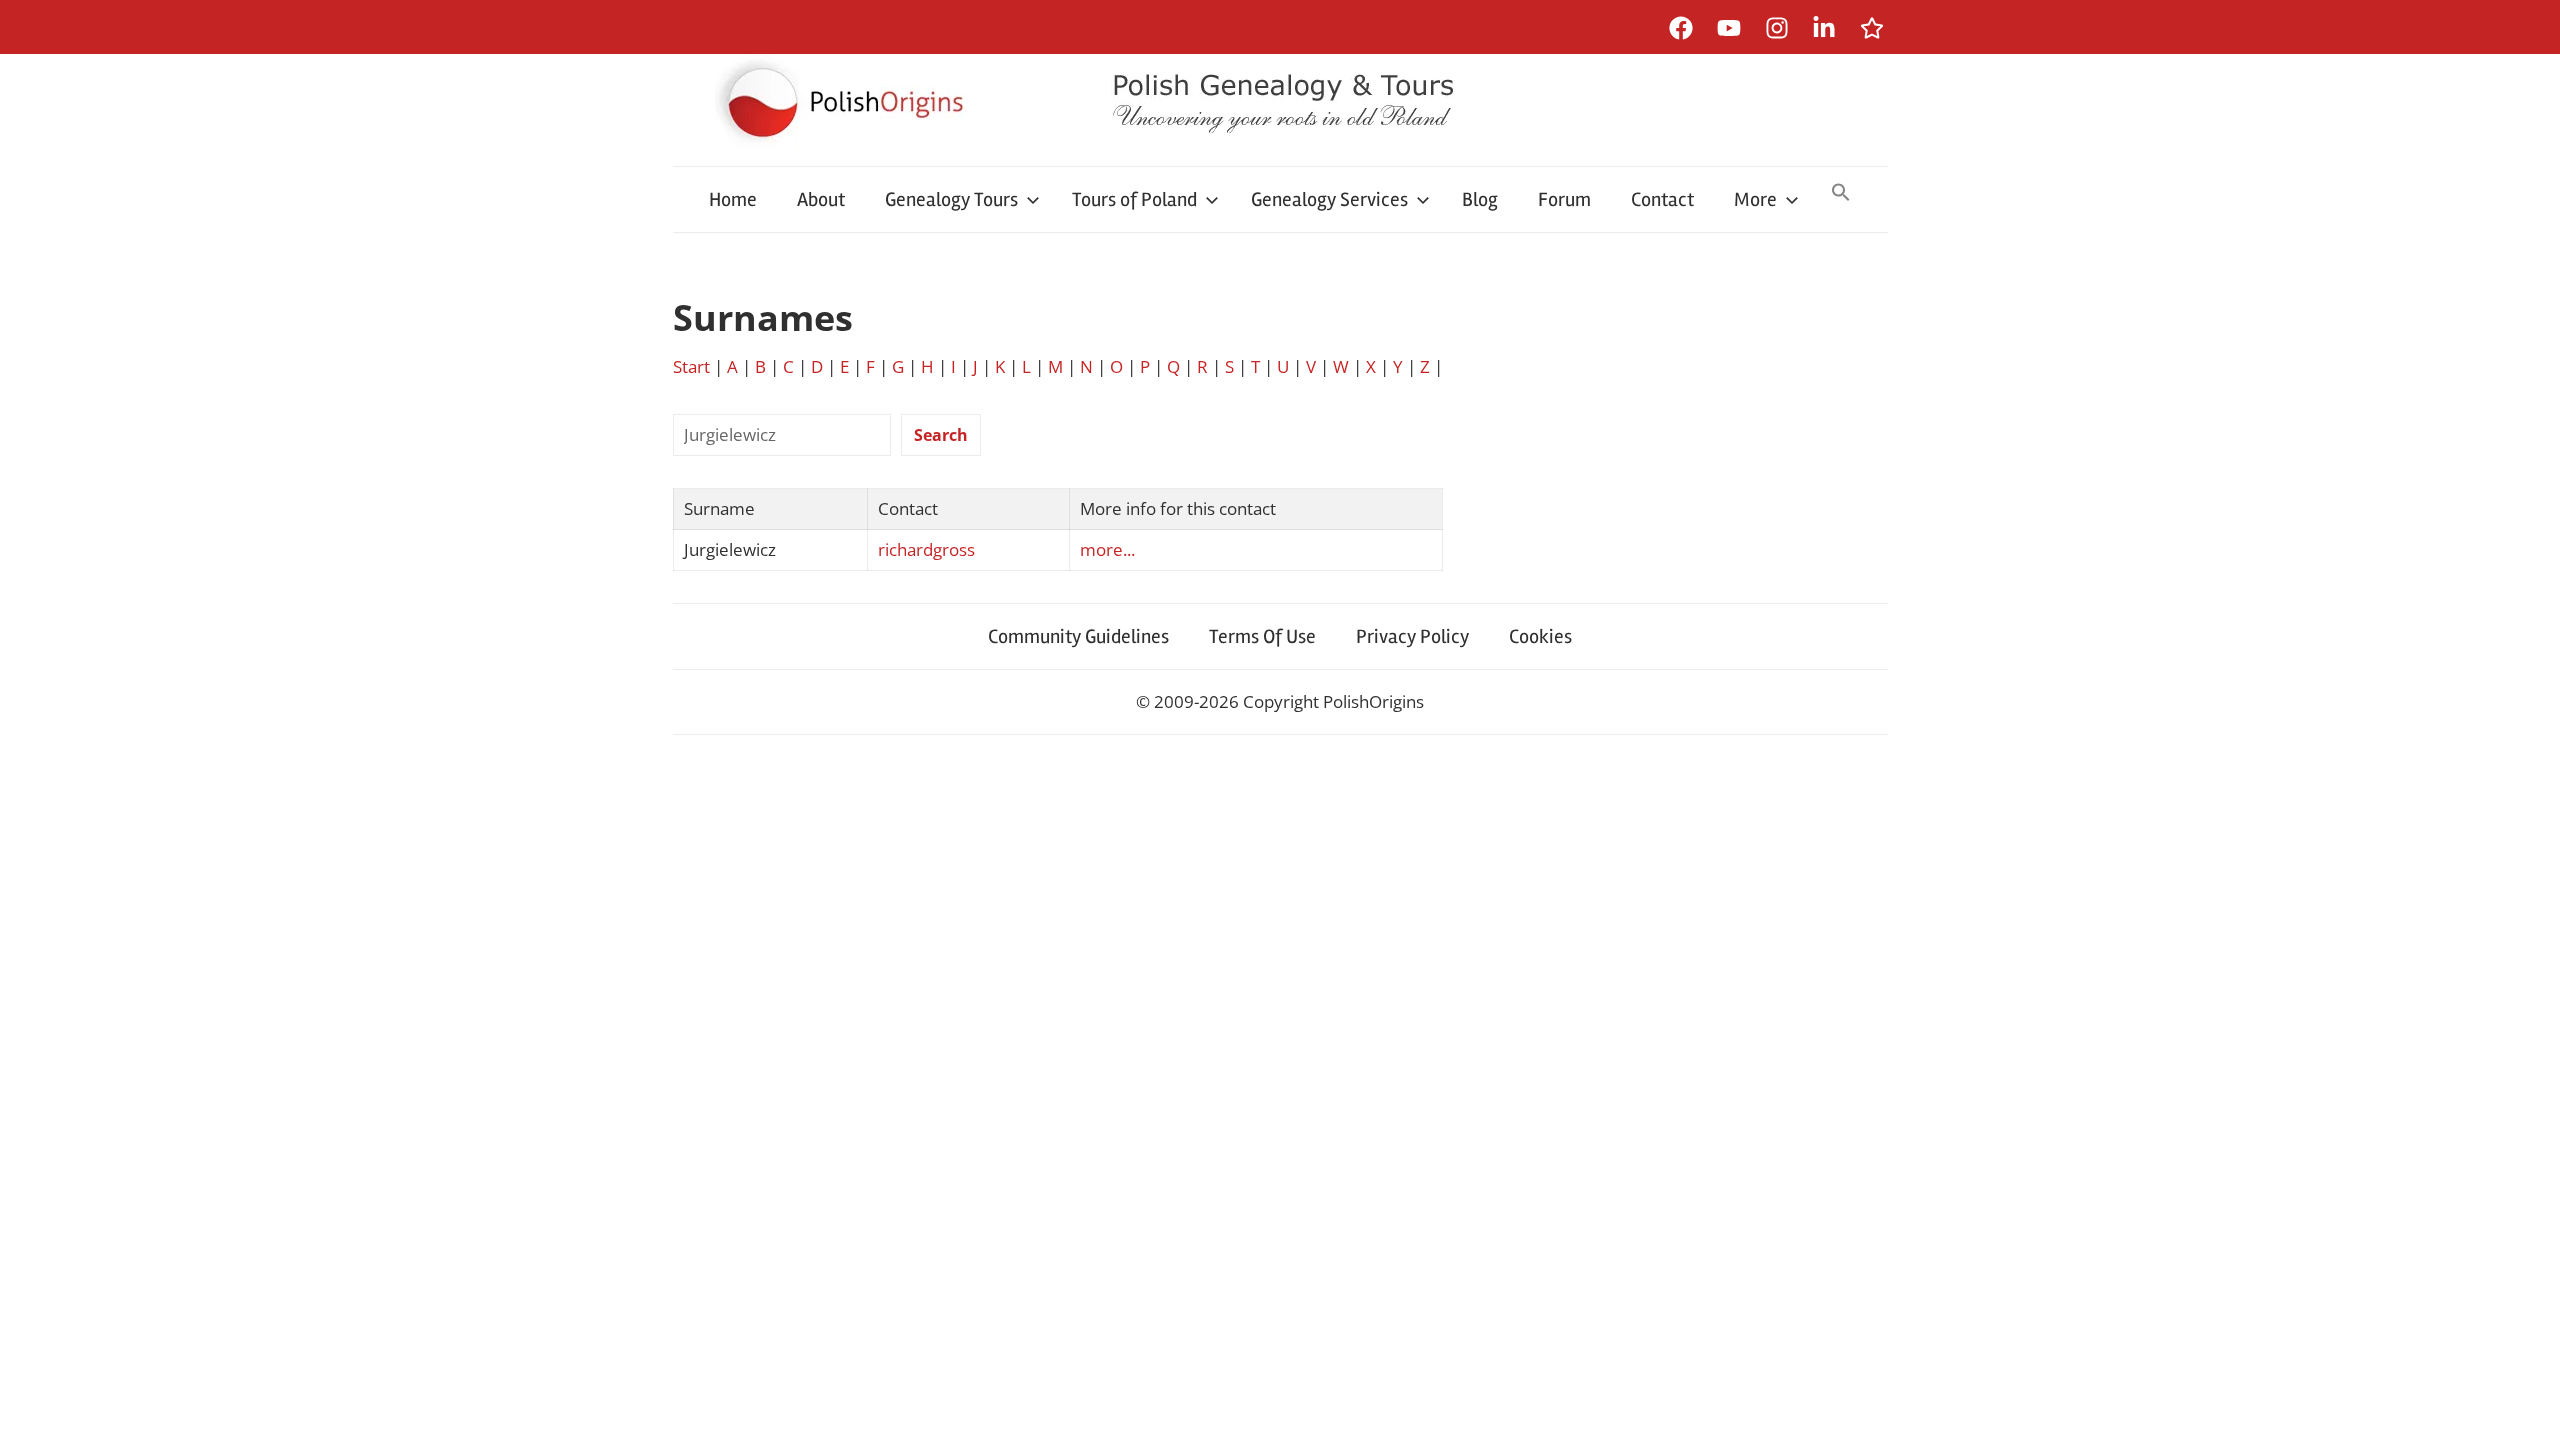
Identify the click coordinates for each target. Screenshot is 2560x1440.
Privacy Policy (1412, 636)
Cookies (1540, 636)
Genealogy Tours (951, 199)
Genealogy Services (1329, 199)
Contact (1662, 199)
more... (1107, 549)
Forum (1564, 199)
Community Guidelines (1078, 636)
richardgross (926, 549)
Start (691, 366)
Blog (1480, 199)
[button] (1841, 194)
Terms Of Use (1262, 636)
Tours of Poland (1134, 199)
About (821, 199)
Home (733, 199)
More (1755, 199)
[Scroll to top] (2525, 1405)
